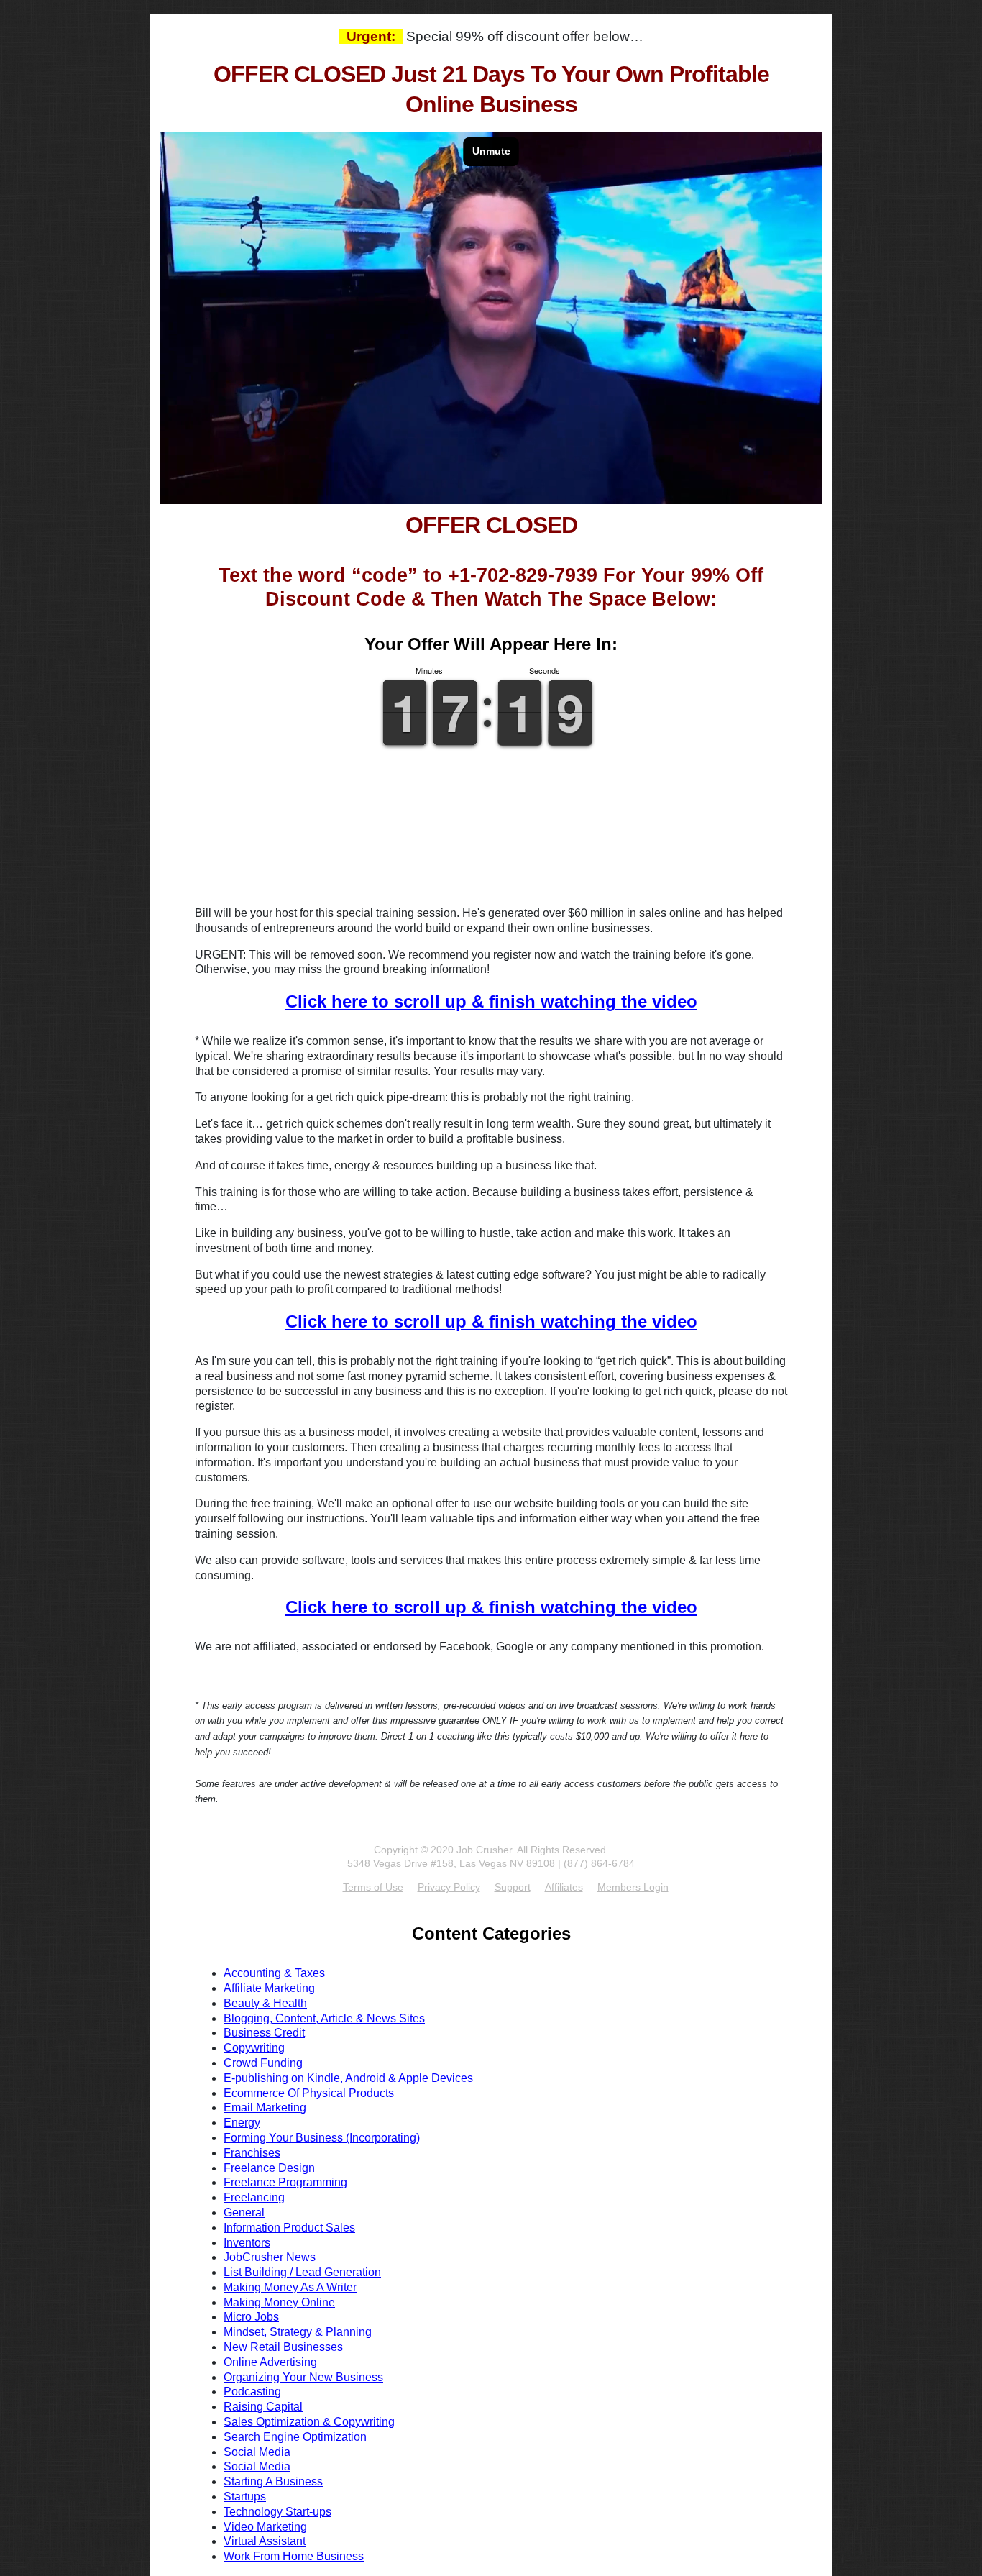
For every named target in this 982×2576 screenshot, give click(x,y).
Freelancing (254, 2197)
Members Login (633, 1887)
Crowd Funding (263, 2063)
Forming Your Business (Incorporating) (322, 2138)
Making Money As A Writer (290, 2287)
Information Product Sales (289, 2228)
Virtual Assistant (265, 2541)
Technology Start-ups (277, 2512)
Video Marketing (265, 2527)
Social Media (257, 2452)
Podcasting (252, 2392)
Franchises (252, 2153)
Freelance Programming (285, 2182)
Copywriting (254, 2048)
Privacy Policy (449, 1887)
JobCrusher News (270, 2257)
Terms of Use (373, 1887)
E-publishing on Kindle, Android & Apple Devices (348, 2078)
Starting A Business (273, 2481)
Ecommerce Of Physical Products (309, 2093)
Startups (245, 2497)
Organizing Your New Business (303, 2377)
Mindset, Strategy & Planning (298, 2332)
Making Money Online (279, 2302)
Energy (242, 2123)
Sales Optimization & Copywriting (309, 2422)
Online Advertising (270, 2362)
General (244, 2212)
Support (513, 1887)
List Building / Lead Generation (302, 2272)
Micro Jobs (251, 2317)
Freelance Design (269, 2168)
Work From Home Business (294, 2556)
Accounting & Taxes (274, 1973)
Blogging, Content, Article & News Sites (324, 2018)
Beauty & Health (265, 2003)
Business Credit (264, 2033)
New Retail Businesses (283, 2347)
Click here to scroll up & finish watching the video (491, 1001)
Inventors (247, 2243)
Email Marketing (265, 2107)
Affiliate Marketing (269, 1988)
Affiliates (564, 1887)
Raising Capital (263, 2407)
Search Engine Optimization (295, 2437)
